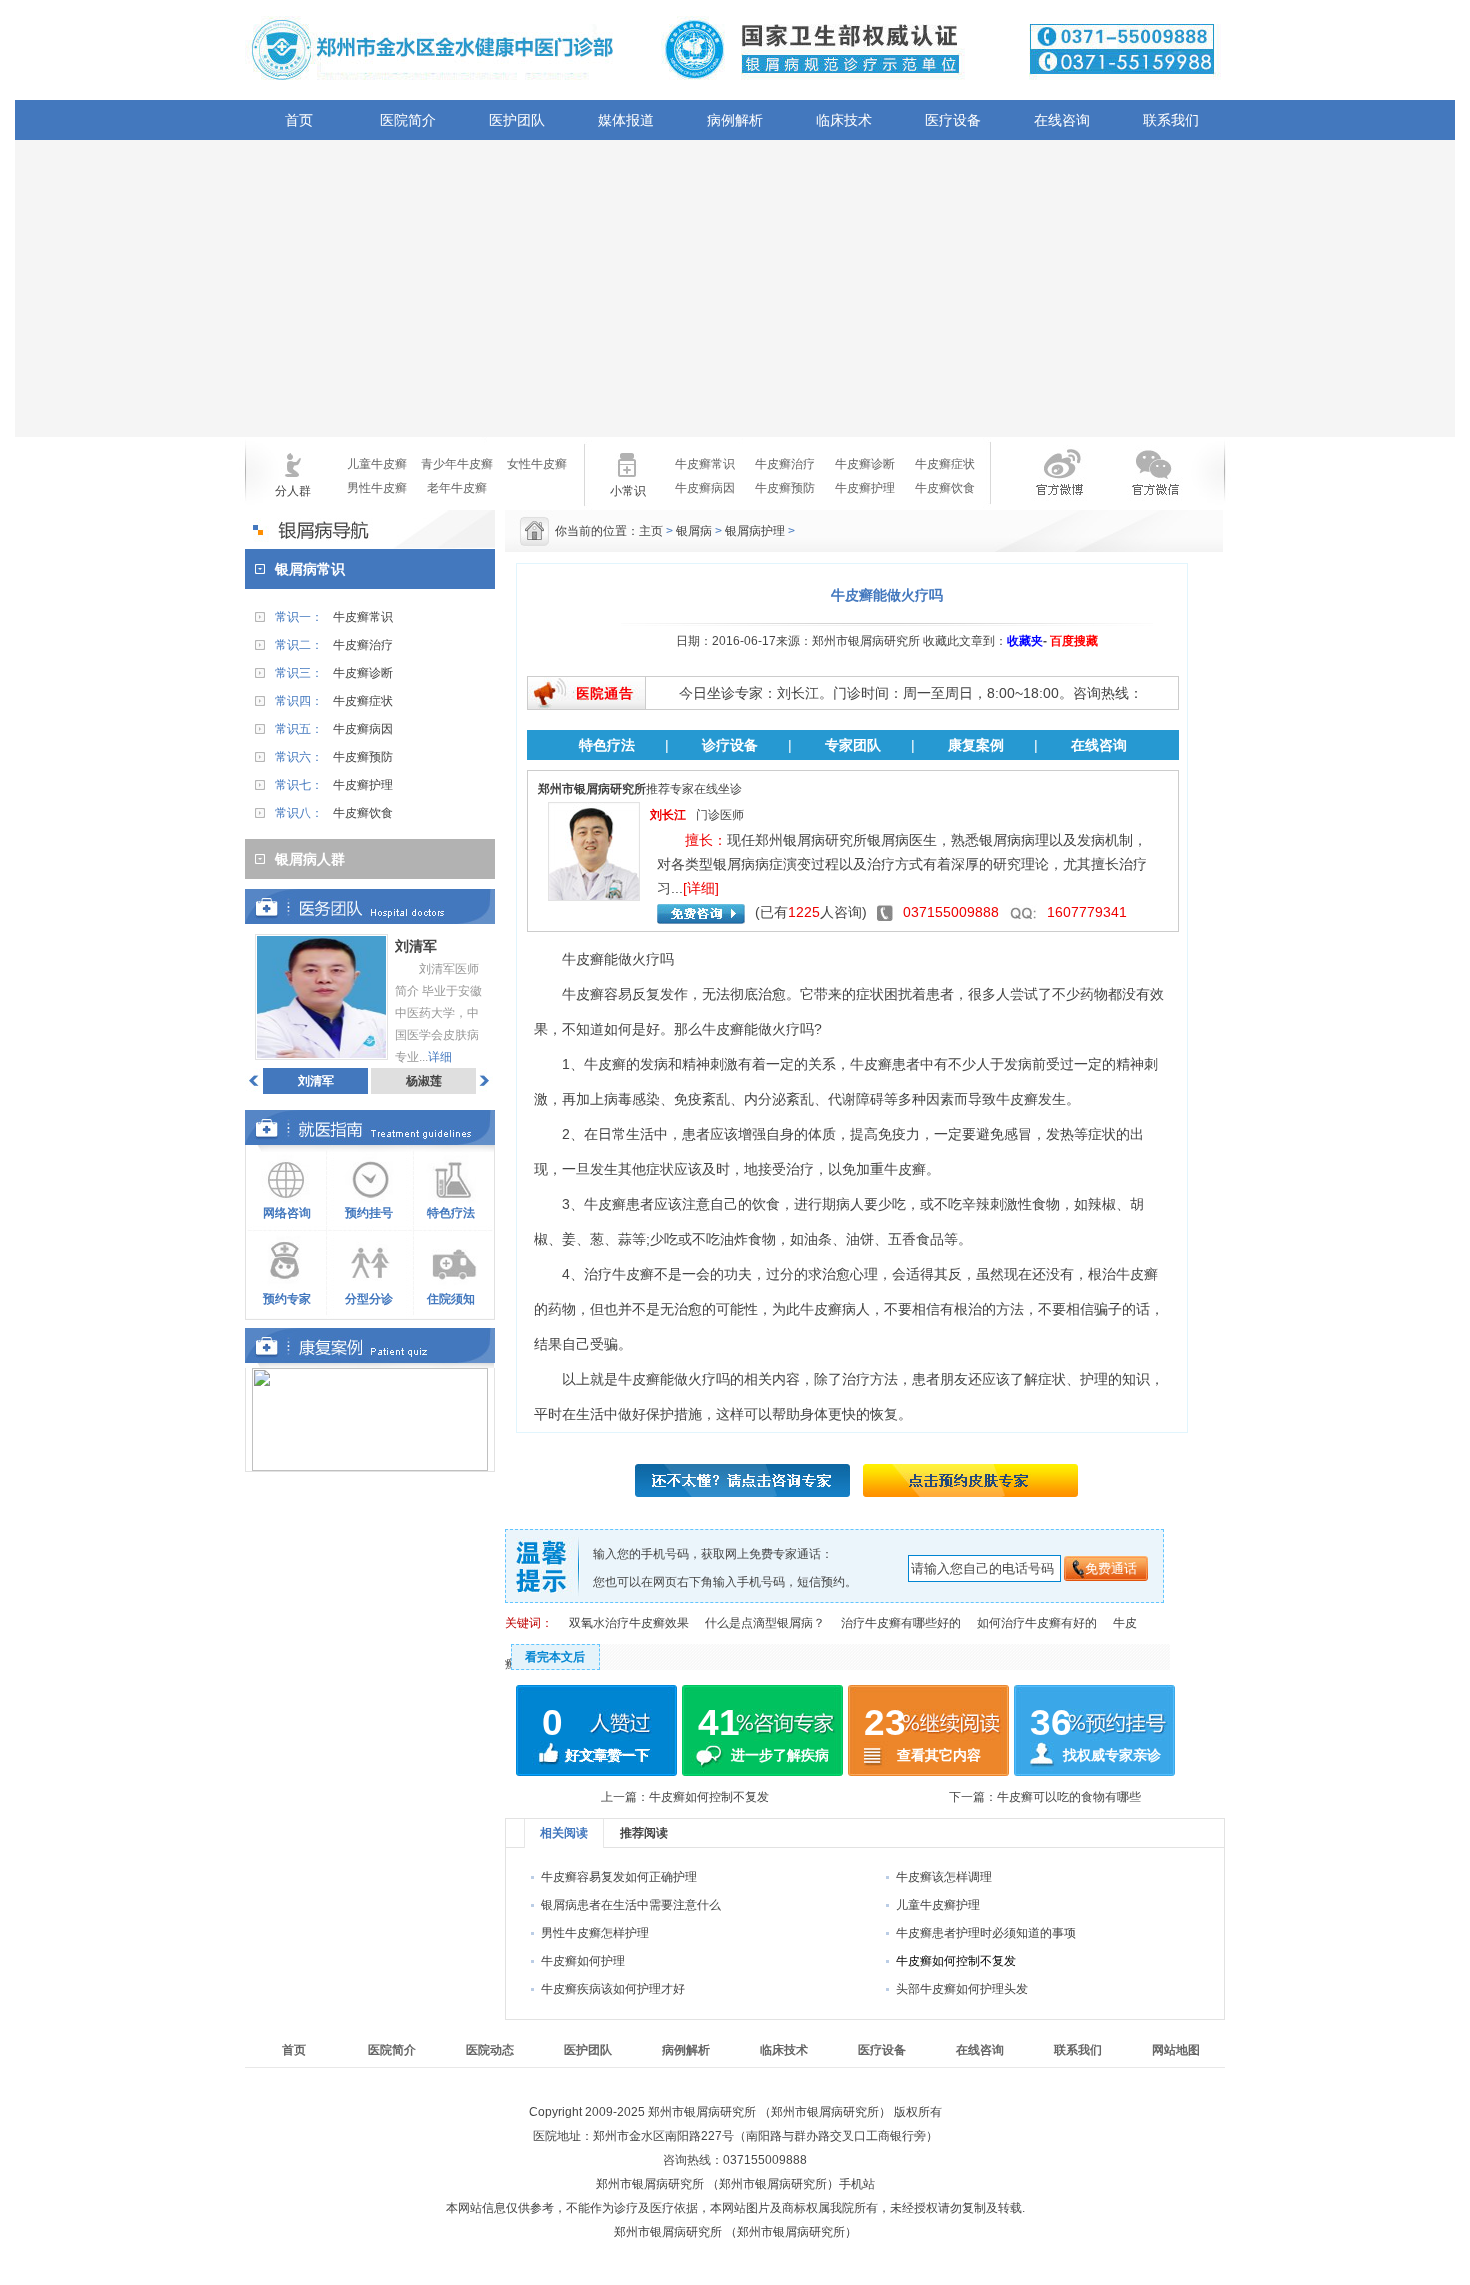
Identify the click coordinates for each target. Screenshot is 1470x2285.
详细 (440, 1057)
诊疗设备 (730, 745)
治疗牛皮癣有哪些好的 (901, 1623)
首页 (299, 120)
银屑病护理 (755, 531)
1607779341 (1087, 912)
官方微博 (1043, 485)
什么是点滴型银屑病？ (765, 1623)
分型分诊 (369, 1299)
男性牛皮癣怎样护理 (595, 1933)
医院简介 (408, 120)
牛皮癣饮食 (945, 488)
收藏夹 (1025, 641)
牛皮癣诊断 (865, 464)
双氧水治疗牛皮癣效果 (629, 1623)
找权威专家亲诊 (1112, 1755)
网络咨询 (287, 1213)
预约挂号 (369, 1213)
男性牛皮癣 (377, 488)
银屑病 (694, 531)
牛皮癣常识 (705, 464)
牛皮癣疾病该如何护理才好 (613, 1989)
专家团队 (853, 745)
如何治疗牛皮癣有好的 (1037, 1623)
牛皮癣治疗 (785, 464)
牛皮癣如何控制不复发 (709, 1797)
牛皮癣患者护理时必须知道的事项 (986, 1933)
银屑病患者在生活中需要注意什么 (631, 1905)
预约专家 (287, 1299)
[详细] (701, 888)
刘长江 (668, 815)
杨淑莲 (424, 1081)
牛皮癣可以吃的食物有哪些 (1069, 1797)
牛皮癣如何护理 (583, 1961)
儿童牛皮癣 (377, 464)
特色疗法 (451, 1213)
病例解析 (735, 120)
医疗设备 (953, 120)
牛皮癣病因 (705, 488)
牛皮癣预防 (785, 488)
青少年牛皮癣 (457, 464)
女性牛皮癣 (537, 464)
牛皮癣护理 (865, 488)
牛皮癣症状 (945, 464)
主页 (651, 531)
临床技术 (844, 120)
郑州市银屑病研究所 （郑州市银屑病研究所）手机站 (735, 2184)
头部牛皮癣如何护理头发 (962, 1989)
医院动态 (490, 2050)
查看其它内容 (939, 1755)
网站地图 (1176, 2050)
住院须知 (451, 1299)
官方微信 (1153, 485)
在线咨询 (1062, 120)
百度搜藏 (1074, 641)
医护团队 (517, 120)
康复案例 (976, 745)
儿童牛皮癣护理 (938, 1905)
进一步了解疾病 (780, 1755)
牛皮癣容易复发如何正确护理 (619, 1877)
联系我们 (1171, 120)
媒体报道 (626, 120)
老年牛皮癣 (457, 488)
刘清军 (316, 1081)
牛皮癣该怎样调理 (944, 1877)
